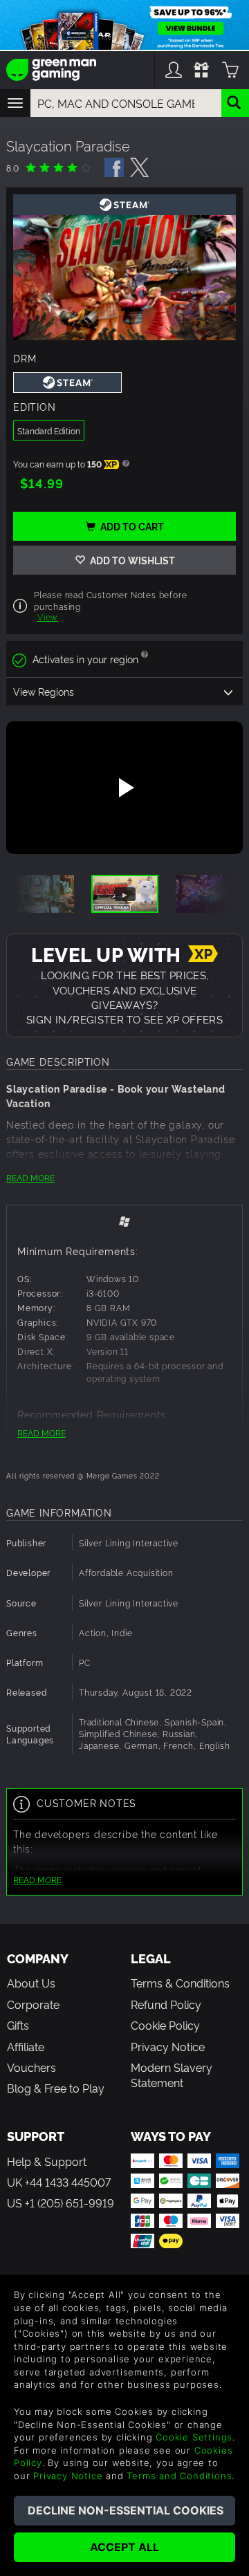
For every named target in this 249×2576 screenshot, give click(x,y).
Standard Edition (49, 430)
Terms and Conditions (179, 2476)
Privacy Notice (168, 2046)
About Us (31, 1983)
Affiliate (26, 2046)
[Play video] (124, 788)
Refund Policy (166, 2004)
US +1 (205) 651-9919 (61, 2203)
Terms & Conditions (180, 1983)
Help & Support (47, 2161)
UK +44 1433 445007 (59, 2182)
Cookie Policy (165, 2025)
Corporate (33, 2004)
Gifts (18, 2025)
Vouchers (31, 2067)
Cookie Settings (194, 2437)
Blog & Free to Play (56, 2088)
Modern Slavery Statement (172, 2075)
